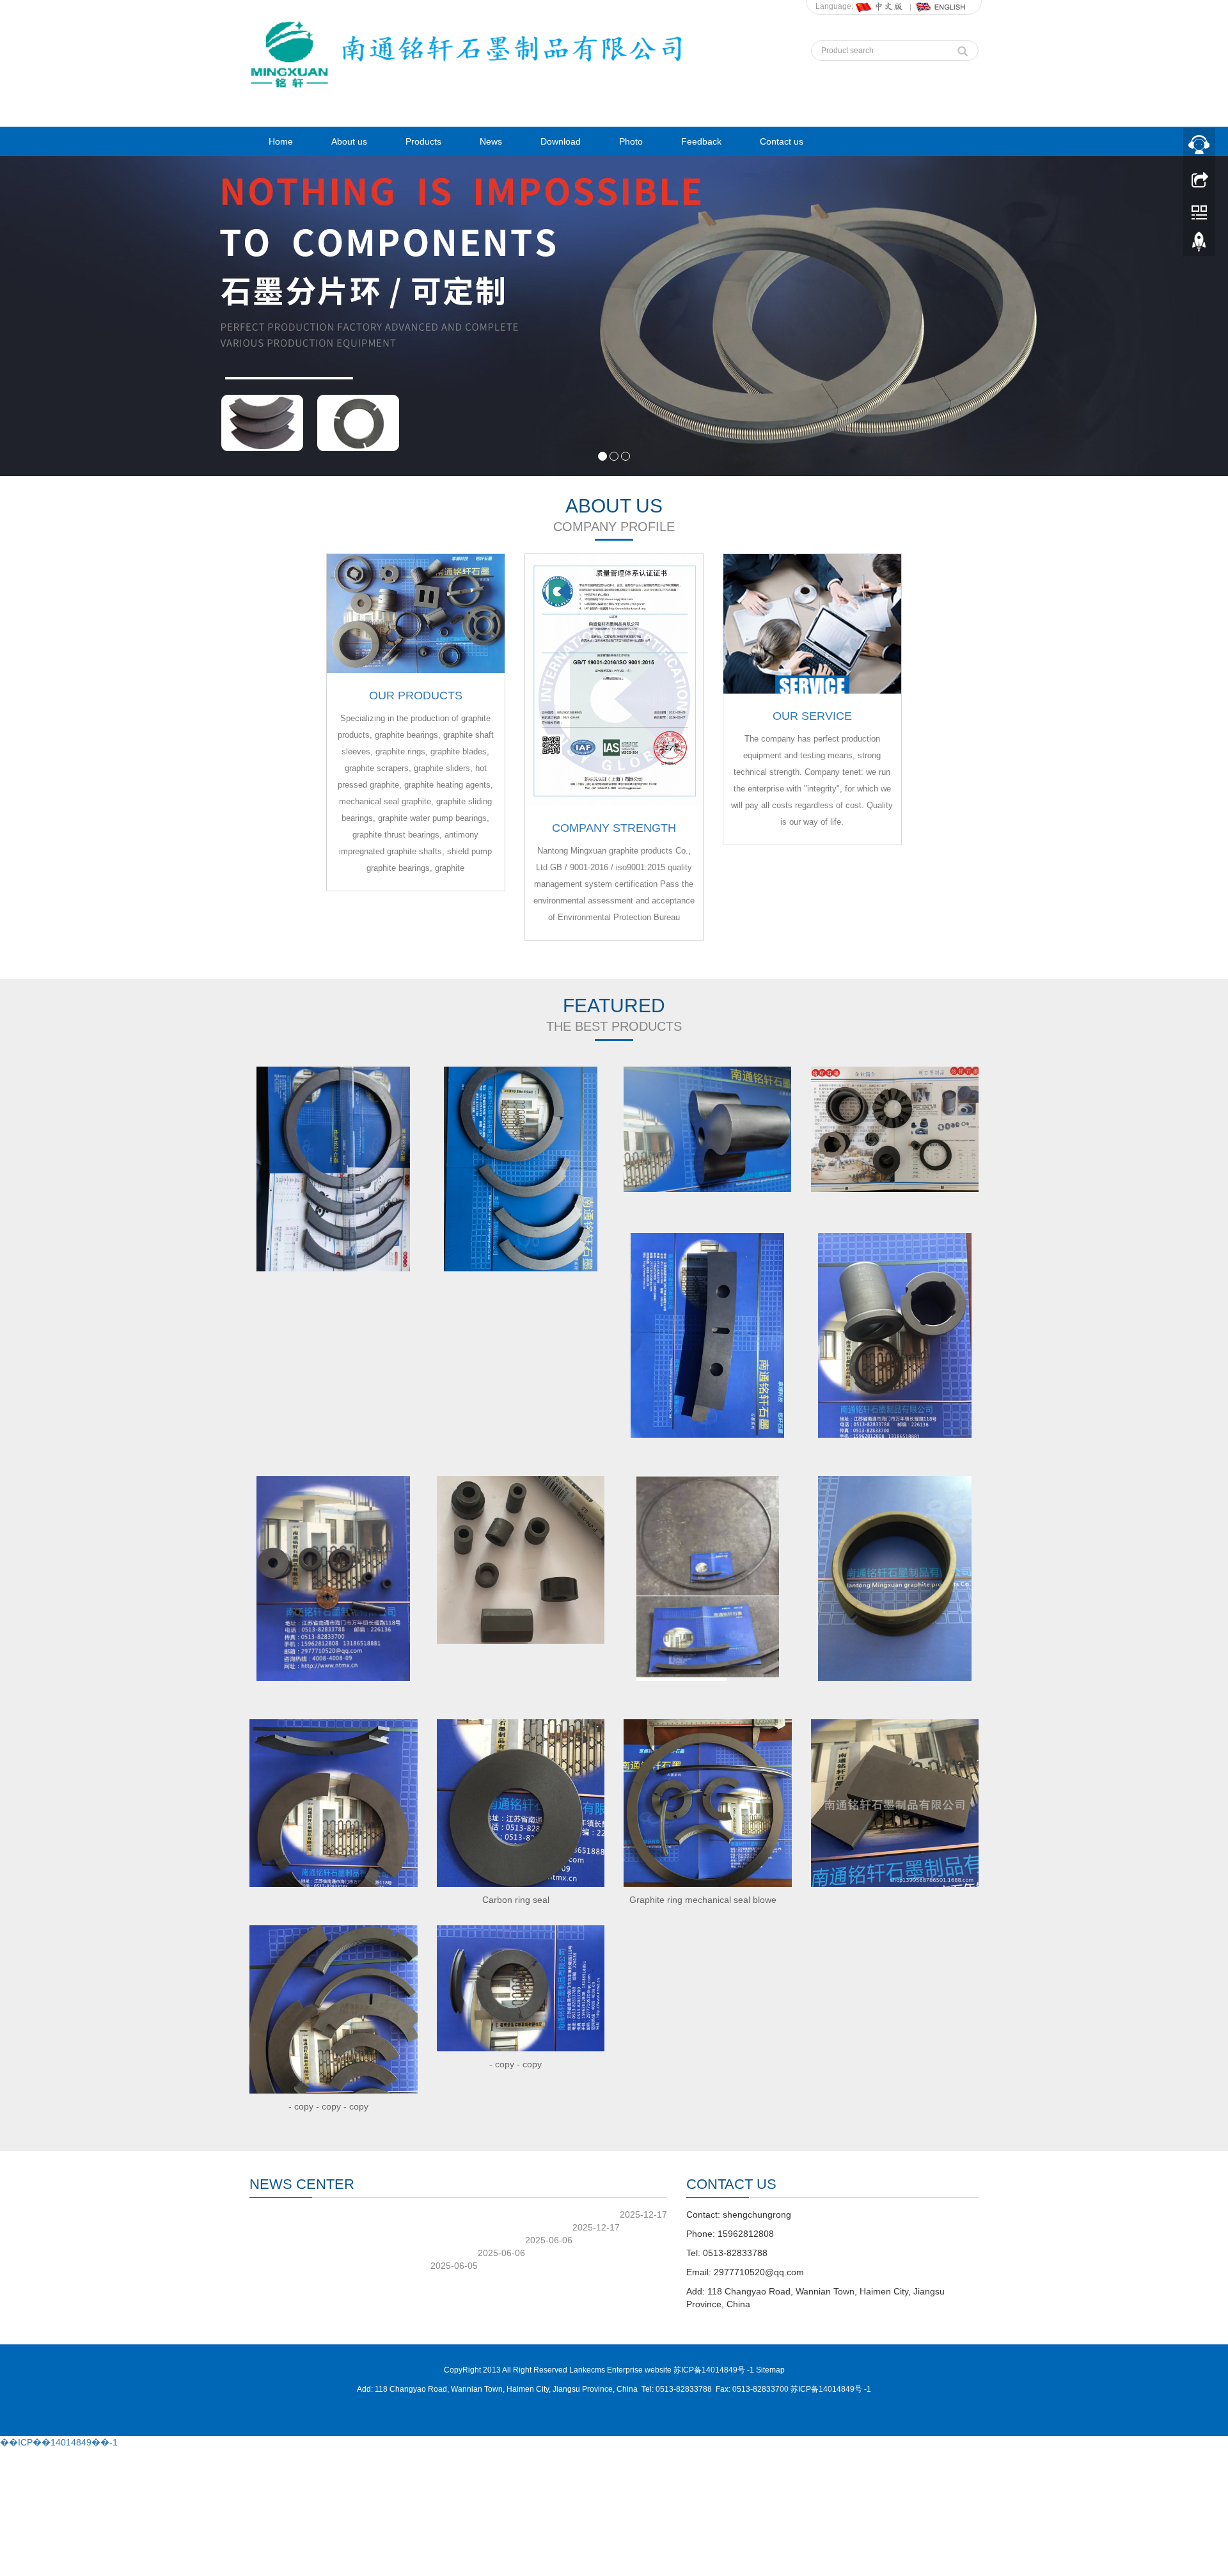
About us (349, 141)
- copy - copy (516, 2064)
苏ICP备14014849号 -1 (831, 2389)
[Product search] (963, 48)
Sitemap (770, 2370)
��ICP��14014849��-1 (59, 2442)
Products (423, 141)
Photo (631, 141)
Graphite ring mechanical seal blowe (703, 1900)
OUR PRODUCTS (416, 696)
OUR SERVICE (812, 716)
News (491, 141)
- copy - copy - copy (328, 2106)
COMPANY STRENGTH (614, 828)
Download (561, 141)
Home (281, 141)
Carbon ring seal (516, 1900)
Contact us (782, 141)
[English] (941, 6)
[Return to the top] (1199, 245)
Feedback (701, 141)
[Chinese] (880, 6)
